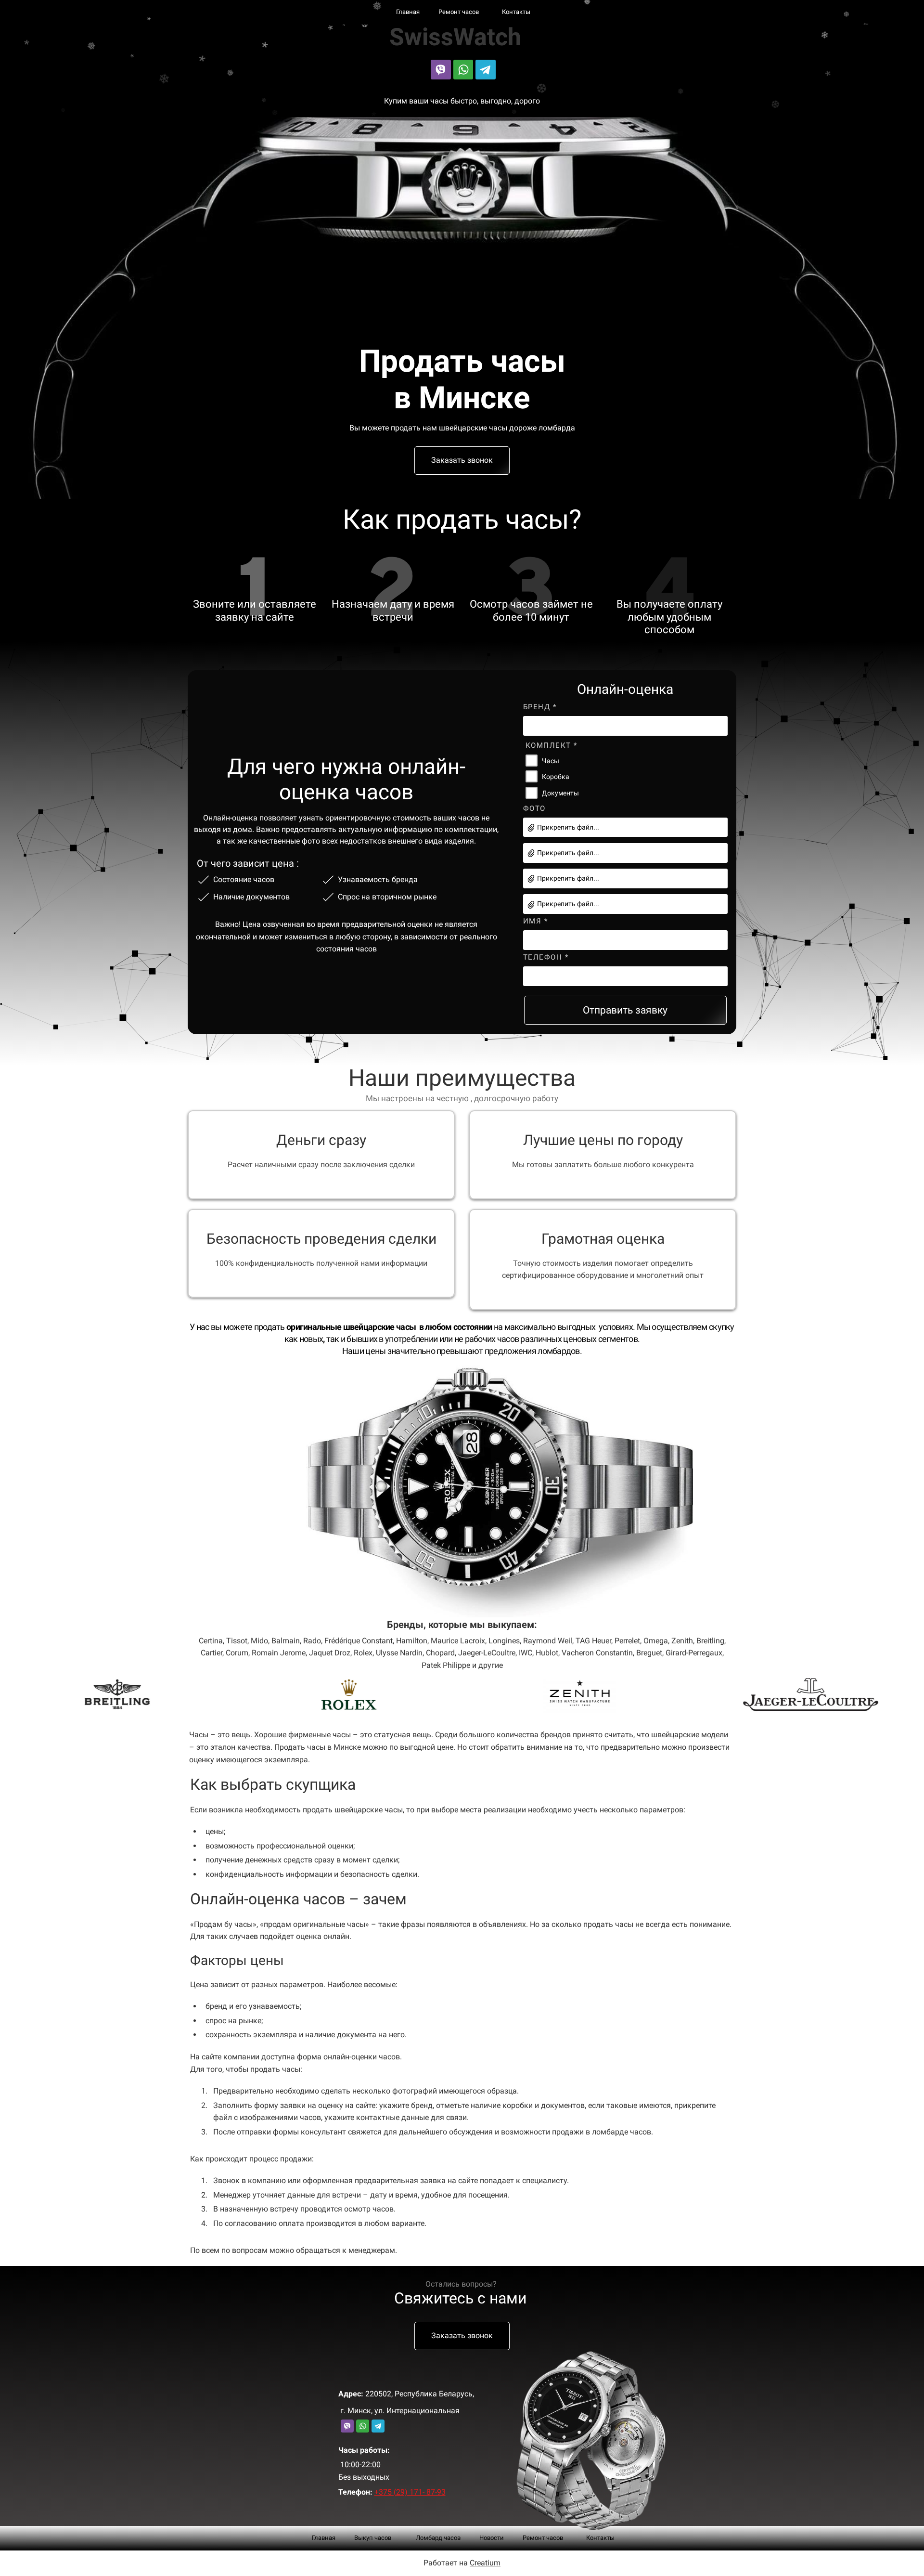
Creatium (485, 2563)
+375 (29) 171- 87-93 (410, 2492)
